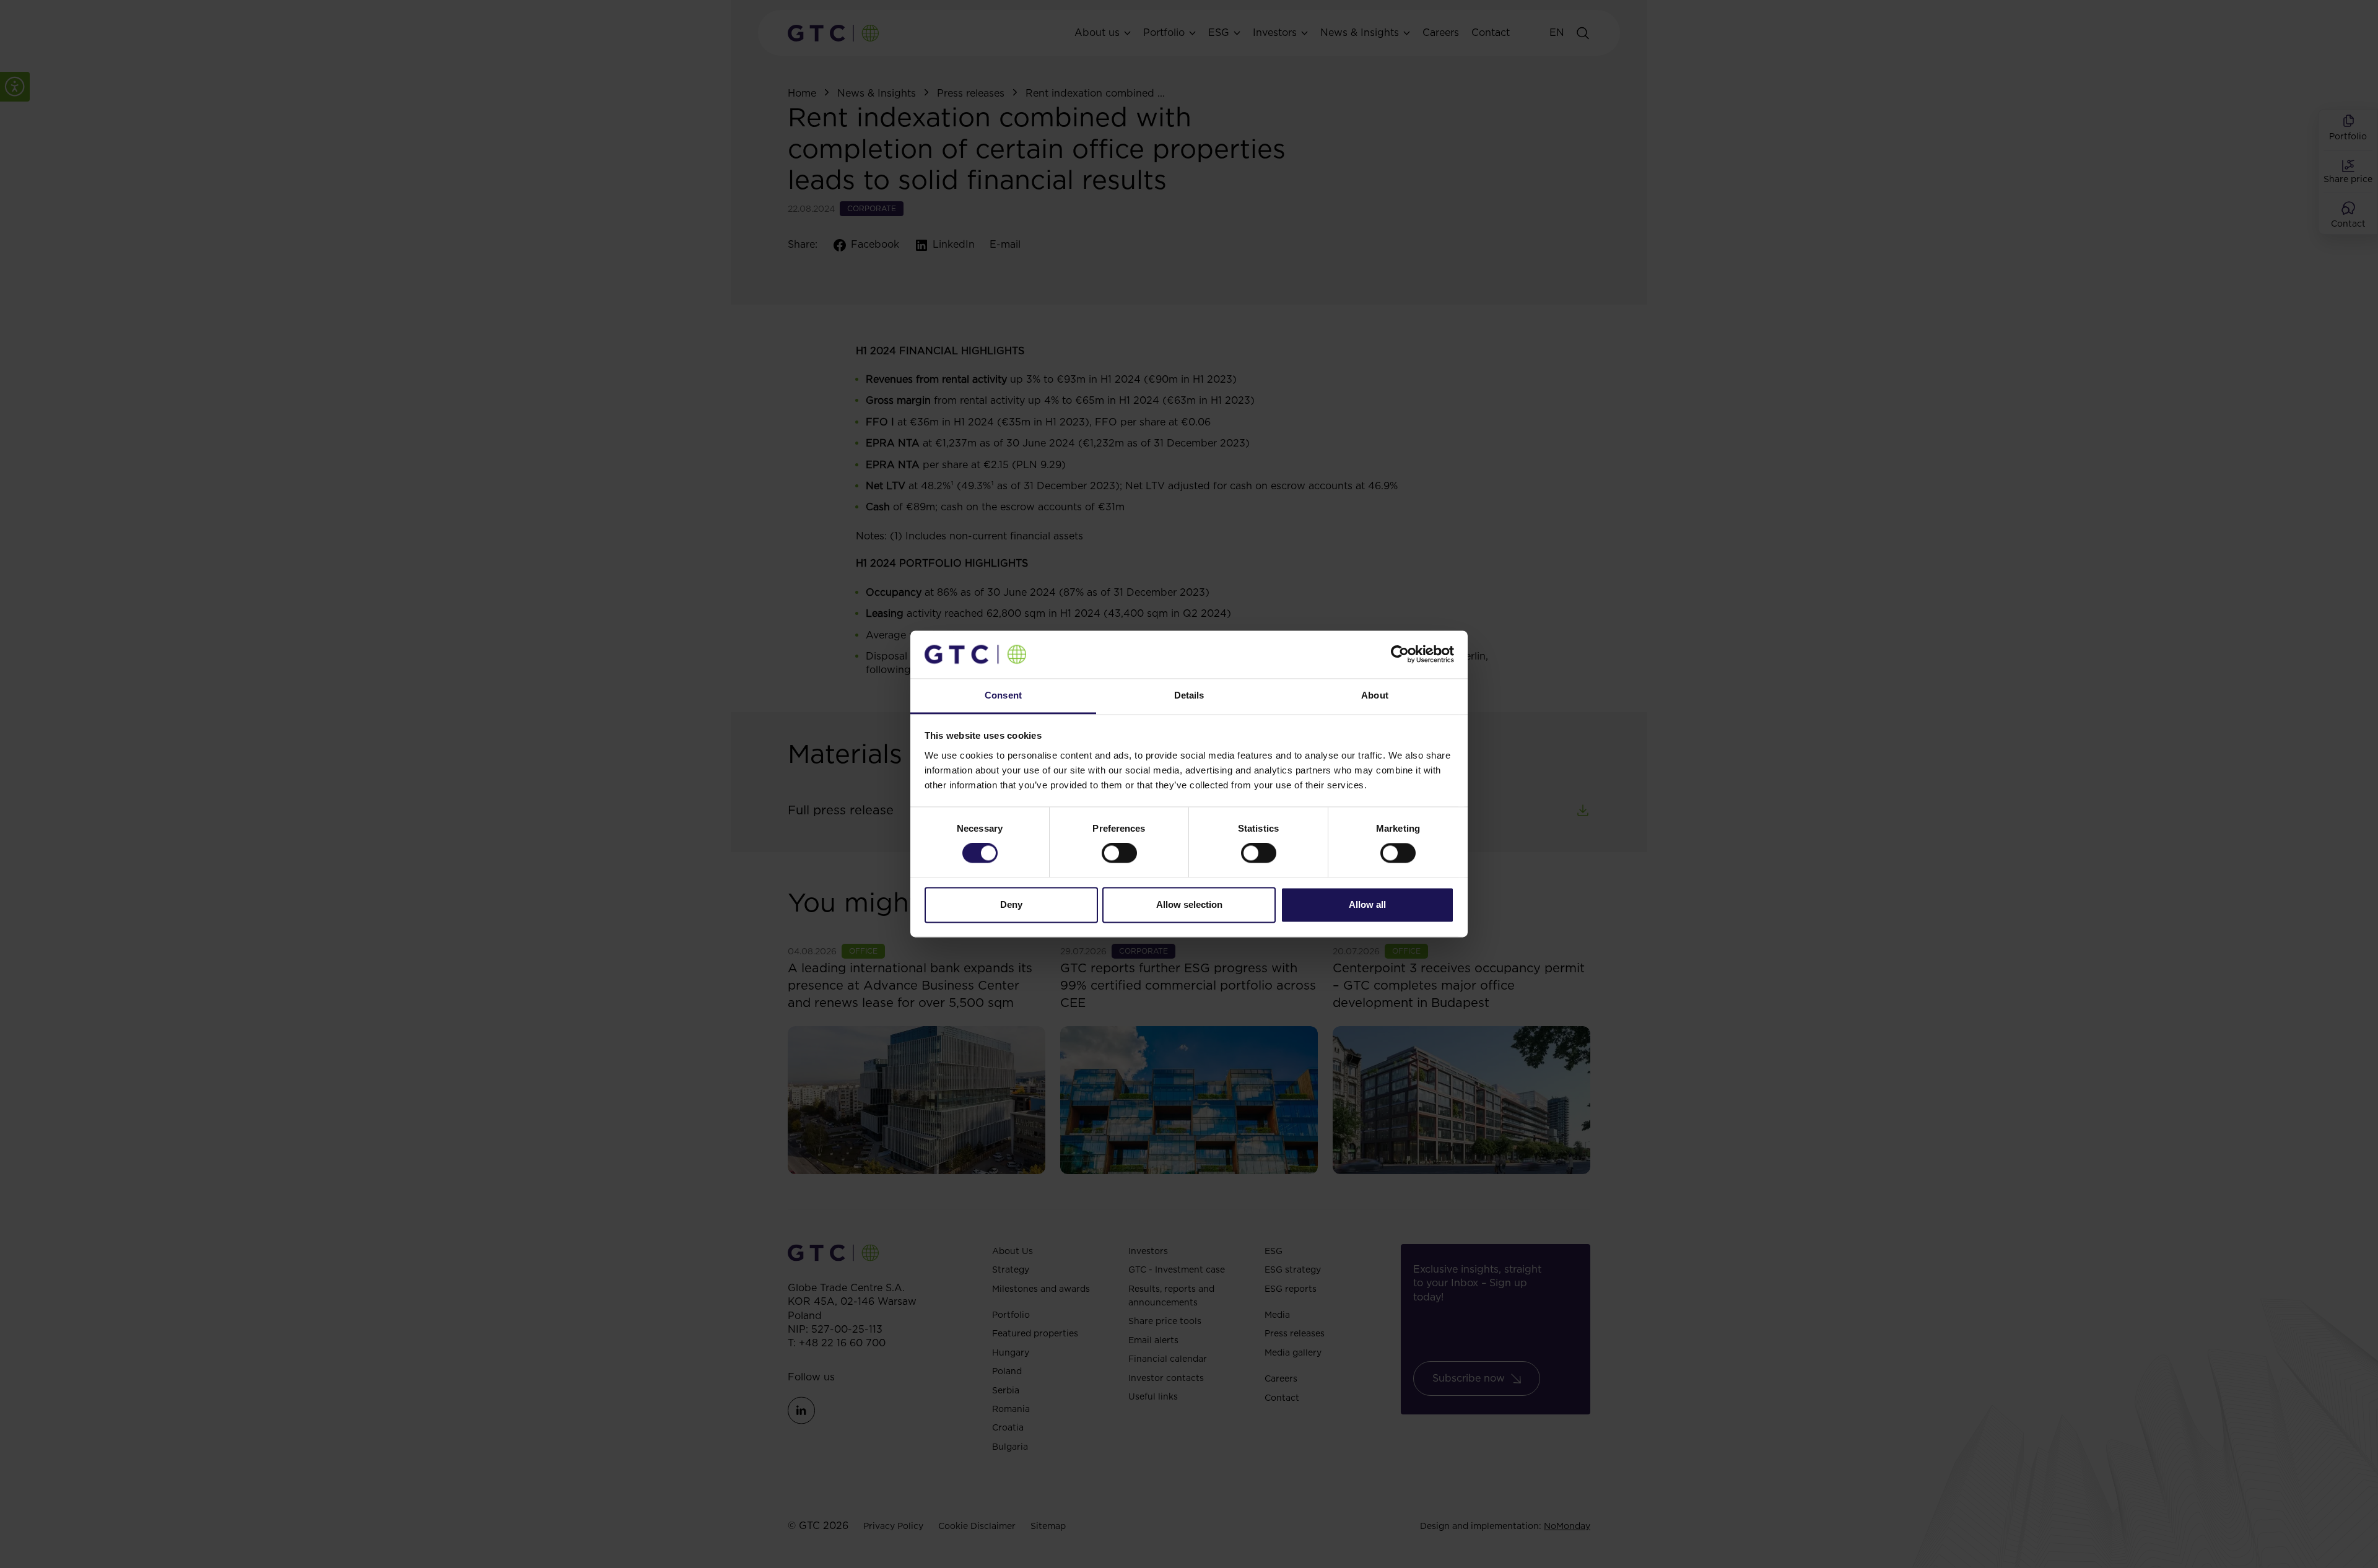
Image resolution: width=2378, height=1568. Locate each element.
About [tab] (1375, 695)
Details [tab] (1189, 695)
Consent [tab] (1003, 695)
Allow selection (1189, 904)
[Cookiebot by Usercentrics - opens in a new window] (1400, 655)
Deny (1011, 904)
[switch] (1119, 853)
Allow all (1367, 904)
